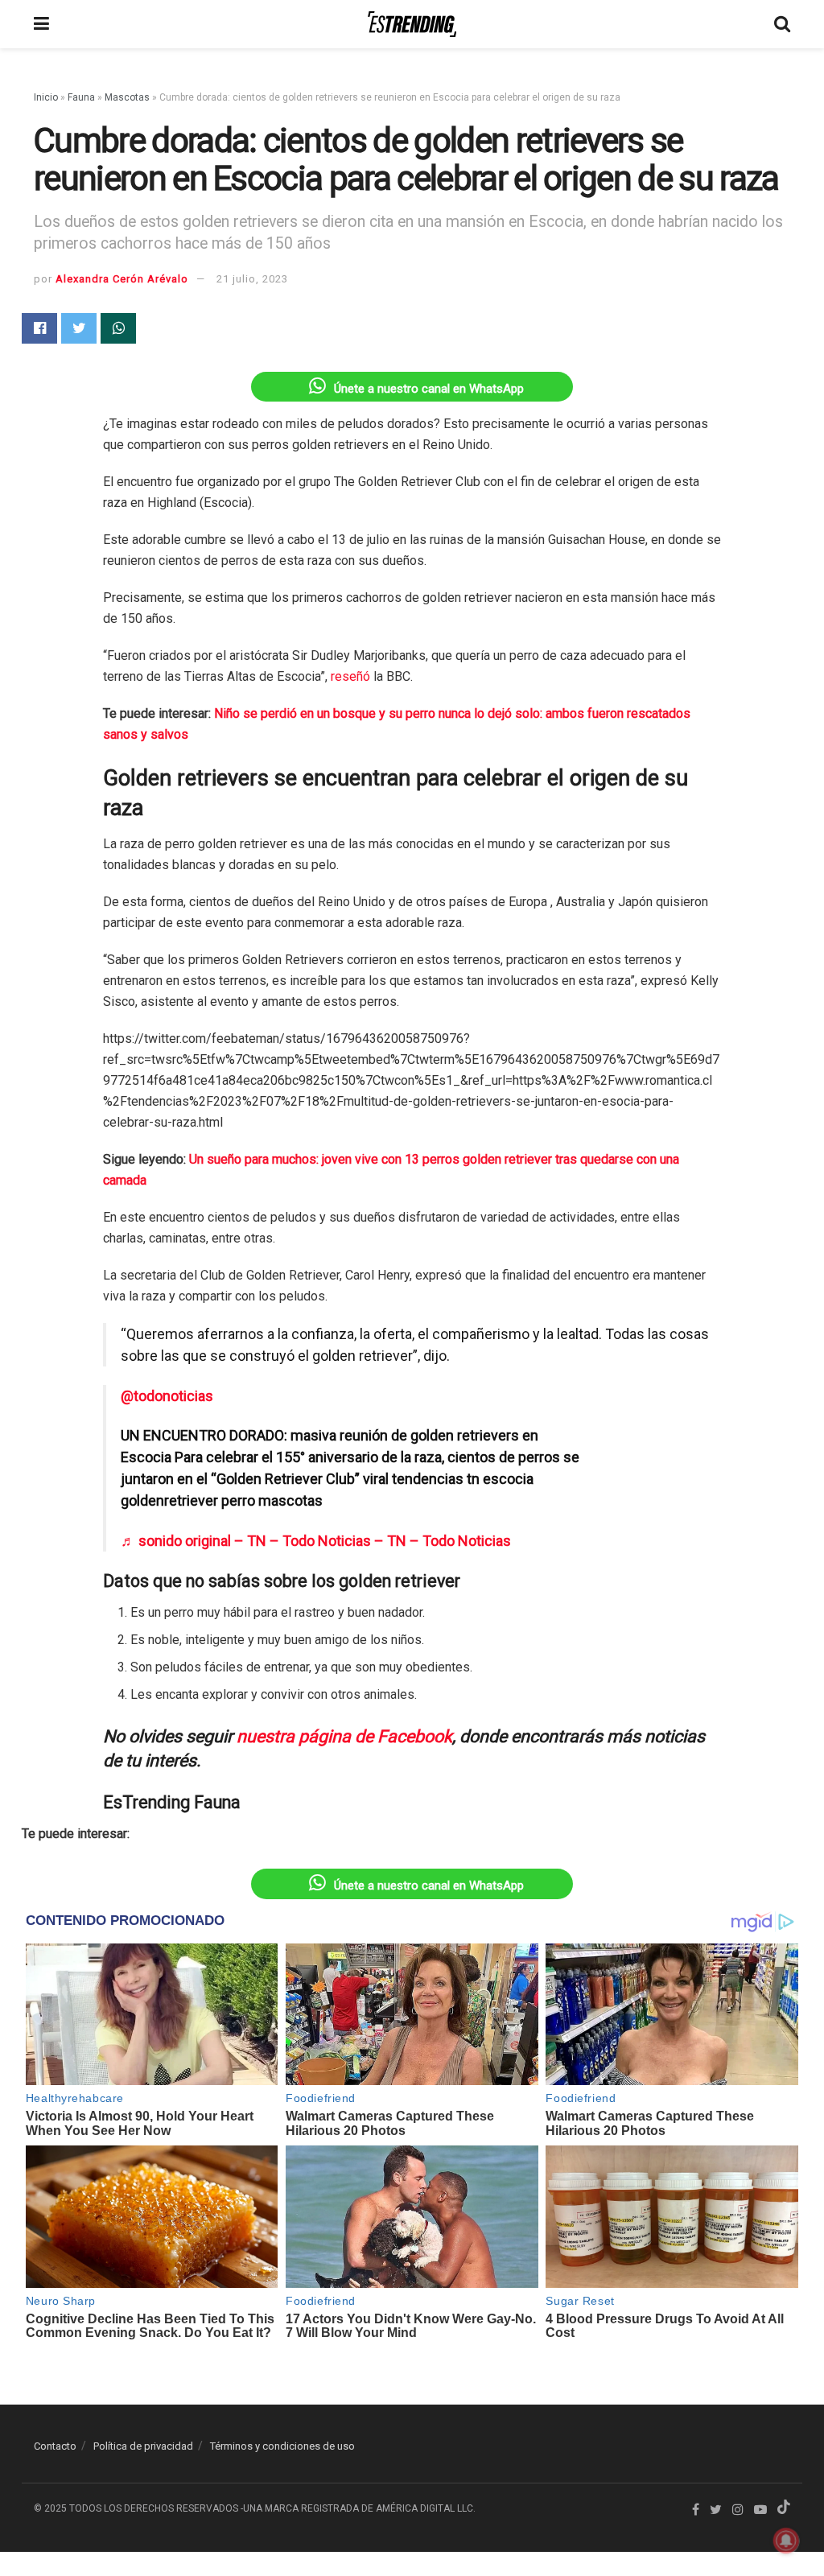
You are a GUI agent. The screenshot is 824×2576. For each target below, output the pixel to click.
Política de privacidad (143, 2446)
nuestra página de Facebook (344, 1736)
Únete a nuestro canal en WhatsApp (429, 389)
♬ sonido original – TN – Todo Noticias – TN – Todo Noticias (316, 1541)
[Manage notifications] (786, 2541)
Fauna (81, 97)
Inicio (46, 97)
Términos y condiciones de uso (282, 2446)
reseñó (350, 676)
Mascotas (127, 97)
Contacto (55, 2446)
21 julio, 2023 (252, 279)
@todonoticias (167, 1396)
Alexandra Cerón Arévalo (122, 279)
